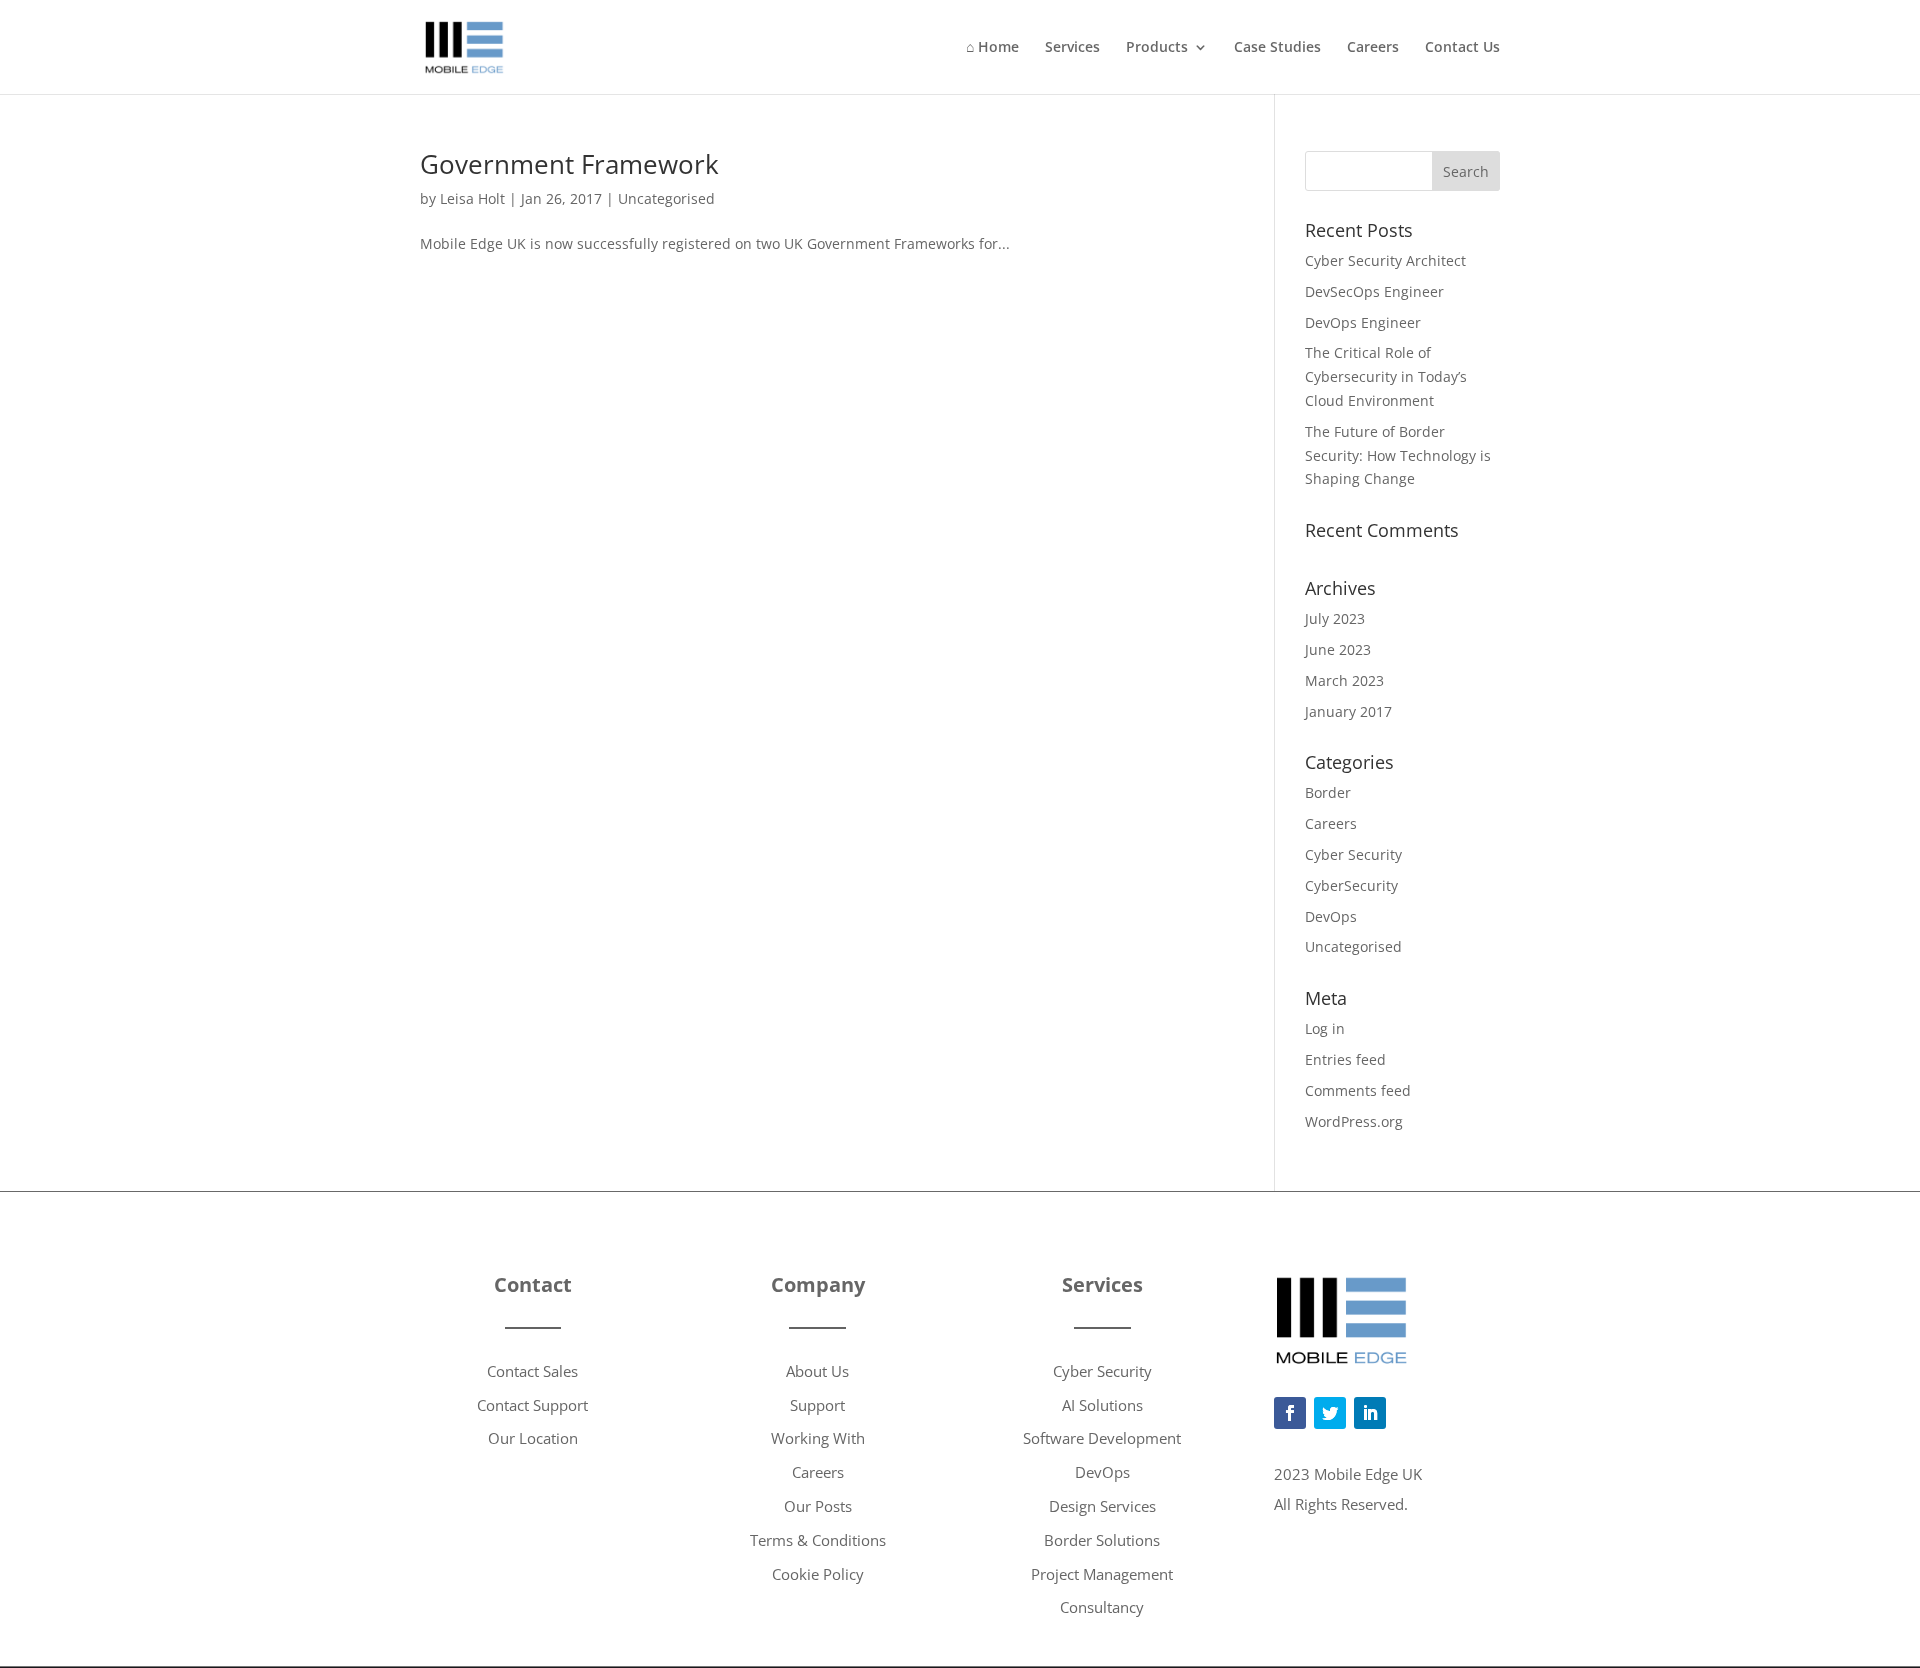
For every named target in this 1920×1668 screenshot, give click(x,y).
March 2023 (1344, 680)
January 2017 (1348, 711)
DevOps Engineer (1363, 322)
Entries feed (1345, 1059)
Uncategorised (666, 198)
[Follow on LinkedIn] (1370, 1413)
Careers (1373, 48)
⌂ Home (992, 48)
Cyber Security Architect (1385, 260)
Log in (1325, 1028)
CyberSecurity (1351, 885)
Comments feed (1358, 1090)
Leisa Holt (472, 198)
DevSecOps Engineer (1374, 291)
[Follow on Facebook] (1290, 1413)
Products (1157, 48)
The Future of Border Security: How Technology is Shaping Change (1398, 455)
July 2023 (1335, 618)
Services (1072, 48)
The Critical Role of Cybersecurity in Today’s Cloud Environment (1386, 376)
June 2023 (1338, 649)
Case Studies (1277, 48)
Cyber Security (1353, 854)
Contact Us (1462, 48)
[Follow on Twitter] (1330, 1413)
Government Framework (569, 164)
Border (1328, 792)
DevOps (1331, 916)
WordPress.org (1354, 1121)
